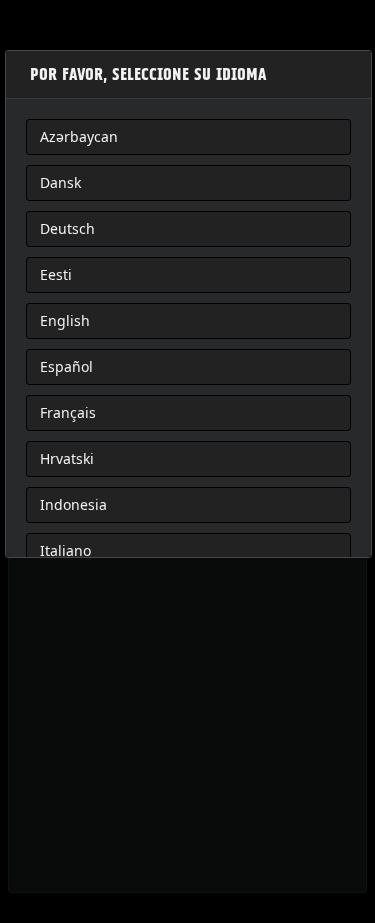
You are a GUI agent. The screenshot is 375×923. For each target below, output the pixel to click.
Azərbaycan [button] (79, 136)
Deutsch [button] (67, 228)
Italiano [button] (65, 550)
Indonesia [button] (73, 504)
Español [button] (66, 366)
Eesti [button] (56, 274)
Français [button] (68, 412)
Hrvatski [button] (67, 458)
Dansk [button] (60, 182)
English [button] (65, 320)
